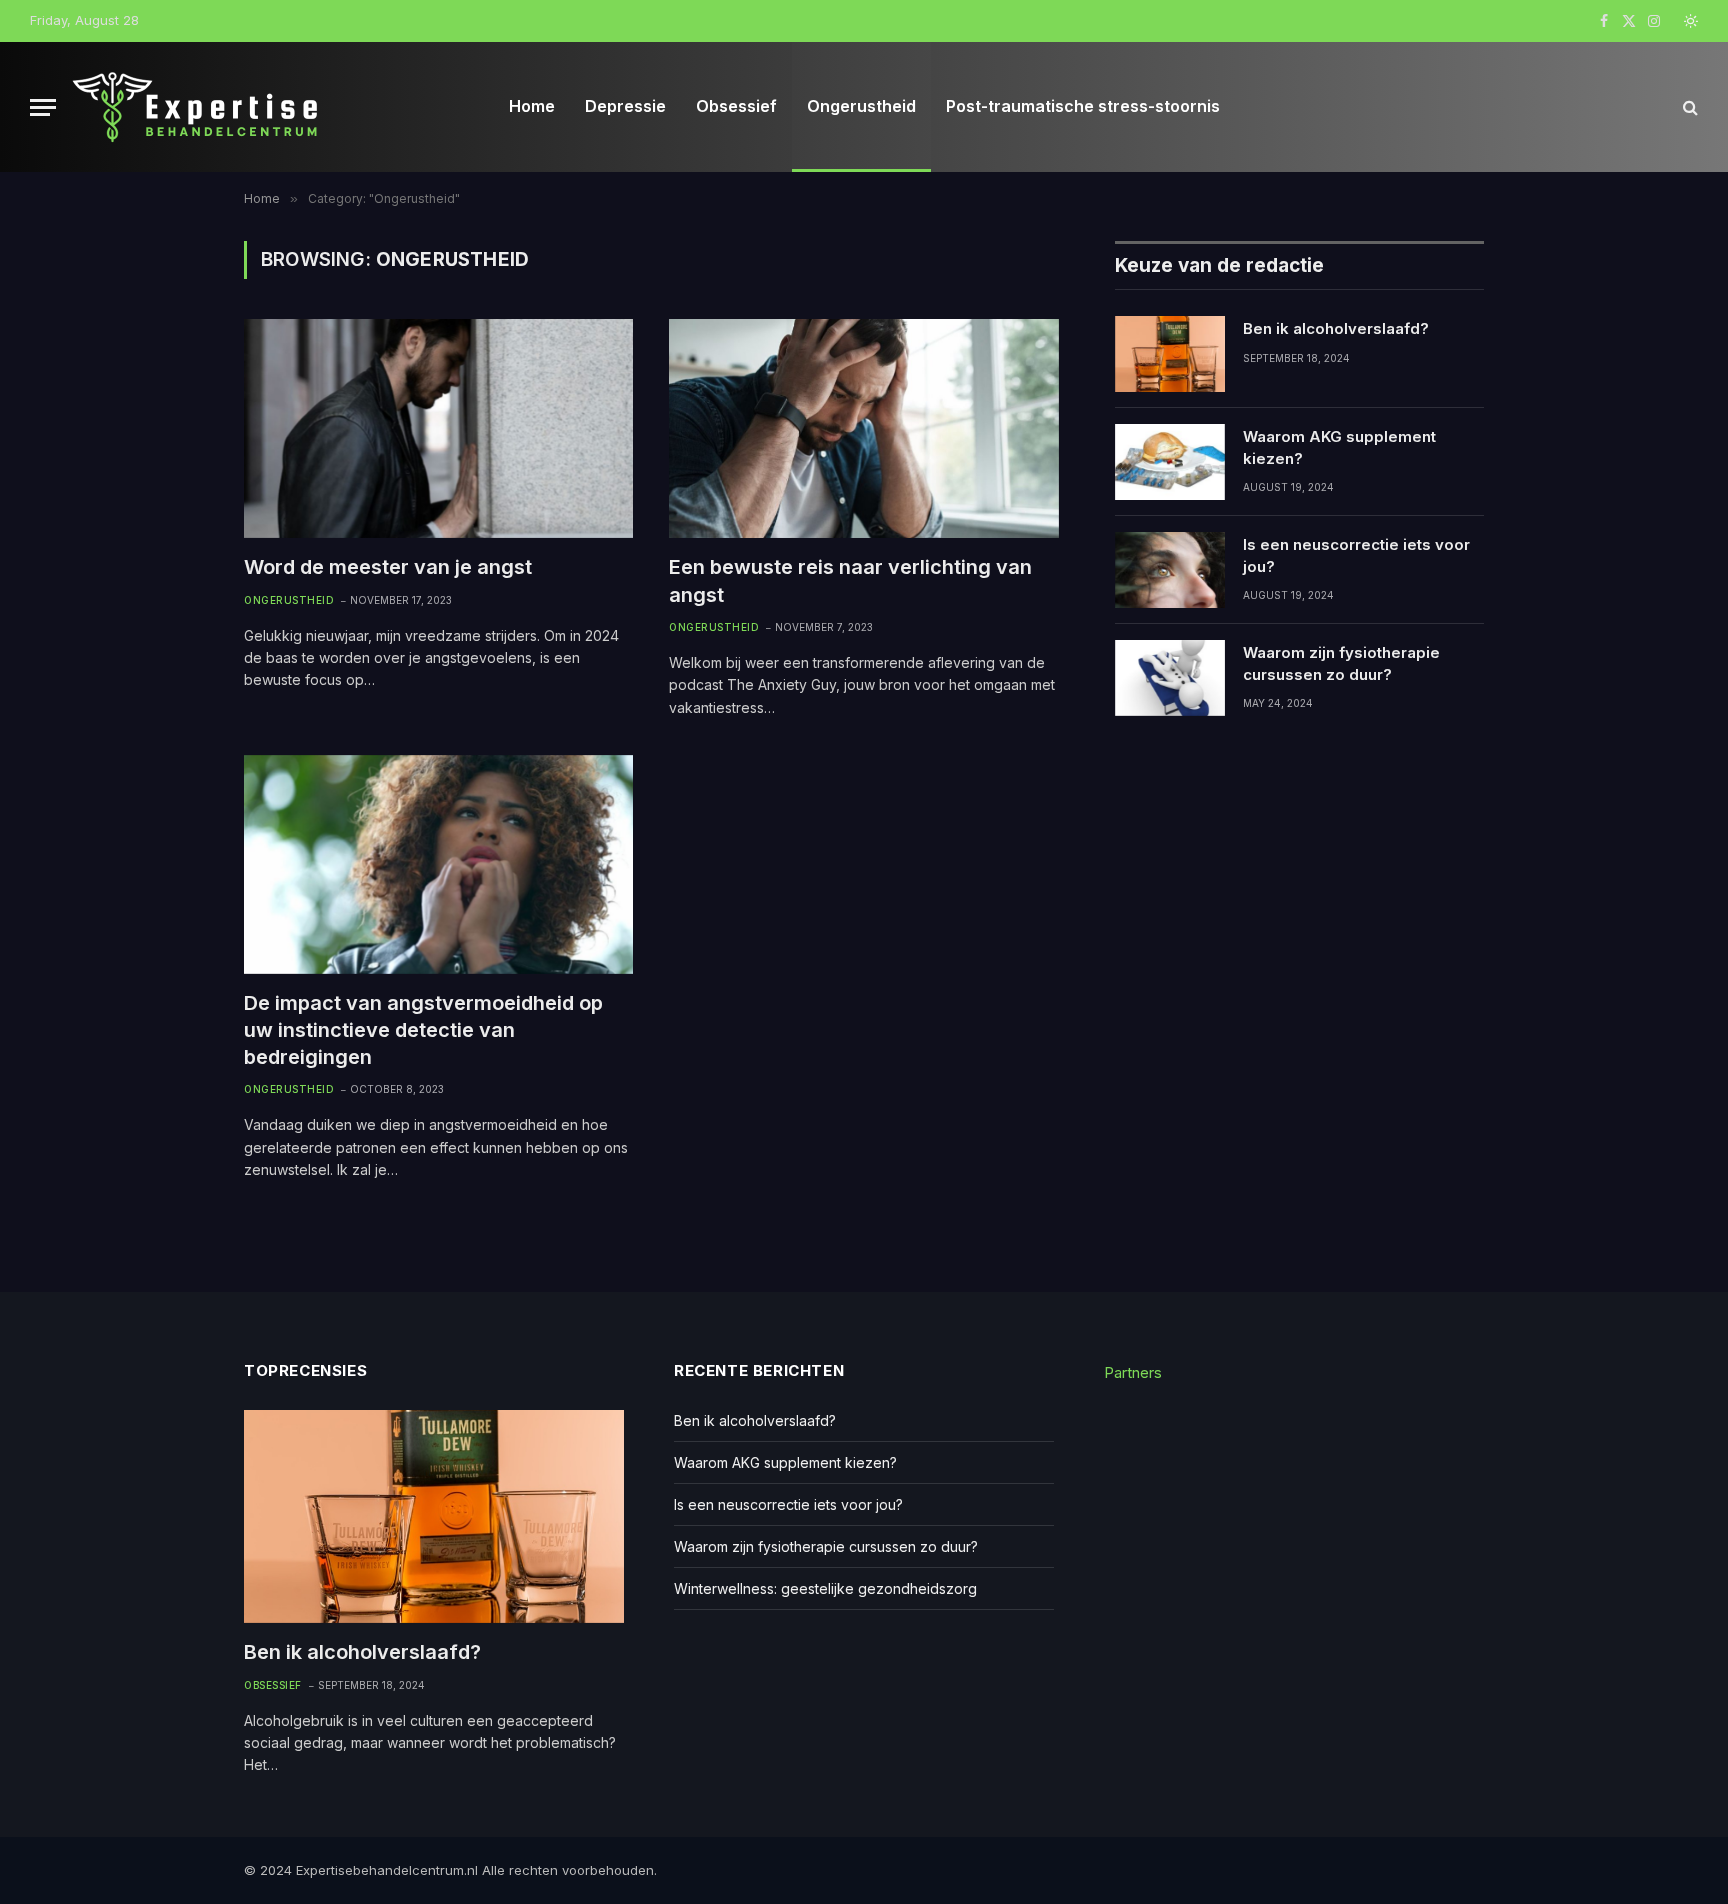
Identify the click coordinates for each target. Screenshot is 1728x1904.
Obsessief (736, 106)
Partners (1133, 1372)
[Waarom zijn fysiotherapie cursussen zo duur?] (1170, 678)
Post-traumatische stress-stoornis (1083, 106)
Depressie (625, 106)
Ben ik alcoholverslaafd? (1336, 328)
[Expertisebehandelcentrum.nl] (196, 107)
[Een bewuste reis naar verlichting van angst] (863, 428)
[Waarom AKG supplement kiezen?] (1170, 462)
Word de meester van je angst (388, 567)
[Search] (1688, 107)
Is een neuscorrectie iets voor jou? (1356, 555)
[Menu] (43, 107)
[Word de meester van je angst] (438, 428)
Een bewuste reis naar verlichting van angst (850, 580)
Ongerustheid (861, 106)
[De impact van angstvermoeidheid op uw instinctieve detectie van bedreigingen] (438, 864)
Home (532, 106)
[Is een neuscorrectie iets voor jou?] (1170, 570)
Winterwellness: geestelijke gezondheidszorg (825, 1588)
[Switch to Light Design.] (1689, 21)
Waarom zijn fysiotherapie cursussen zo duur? (1341, 663)
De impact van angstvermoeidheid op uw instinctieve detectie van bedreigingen (423, 1030)
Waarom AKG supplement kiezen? (1339, 447)
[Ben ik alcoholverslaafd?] (1170, 354)
